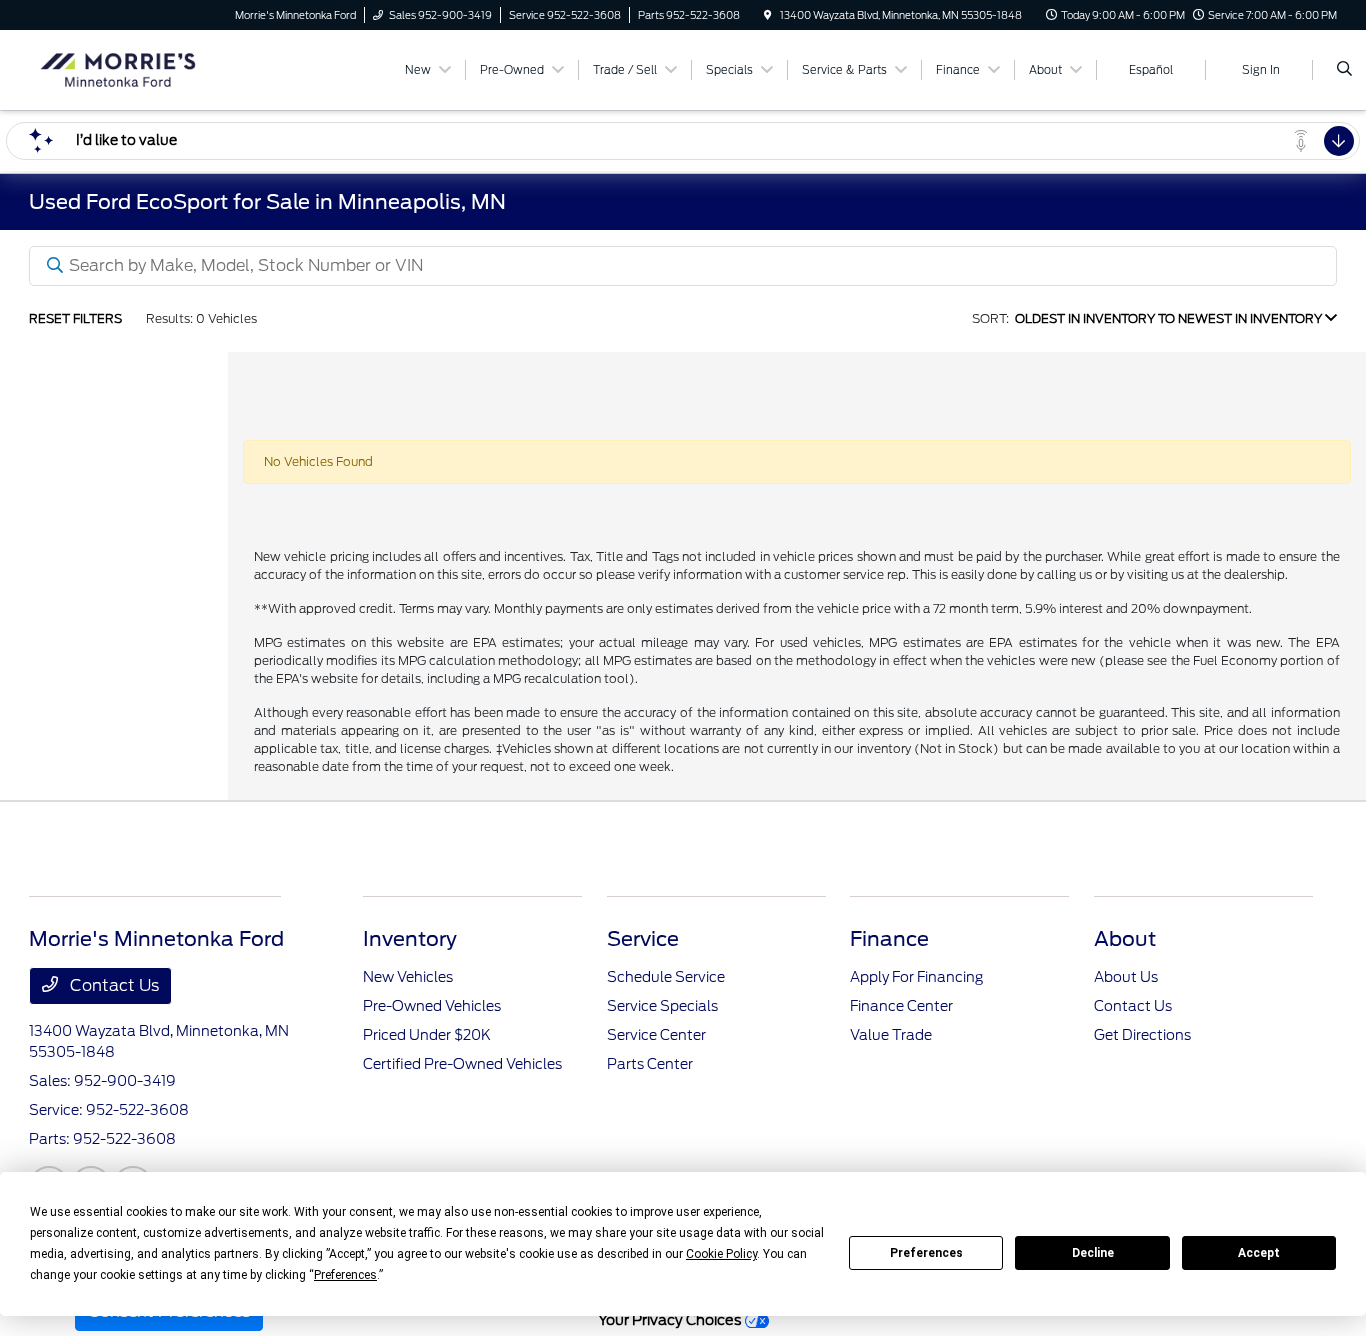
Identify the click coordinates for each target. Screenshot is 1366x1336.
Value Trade (891, 1035)
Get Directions (1142, 1035)
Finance (889, 939)
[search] (1344, 70)
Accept (1259, 1253)
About (1125, 939)
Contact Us (112, 985)
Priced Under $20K (427, 1035)
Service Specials (662, 1006)
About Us (1126, 977)
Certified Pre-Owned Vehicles (462, 1064)
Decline (1093, 1253)
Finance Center (901, 1006)
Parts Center (650, 1064)
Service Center (656, 1035)
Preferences (926, 1253)
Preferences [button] (345, 1275)
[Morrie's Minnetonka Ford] (119, 68)
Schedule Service (666, 977)
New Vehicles (408, 977)
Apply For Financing (916, 977)
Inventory (410, 939)
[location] (768, 15)
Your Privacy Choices (671, 1319)
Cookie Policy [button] (721, 1254)
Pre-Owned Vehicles (432, 1006)
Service (643, 939)
